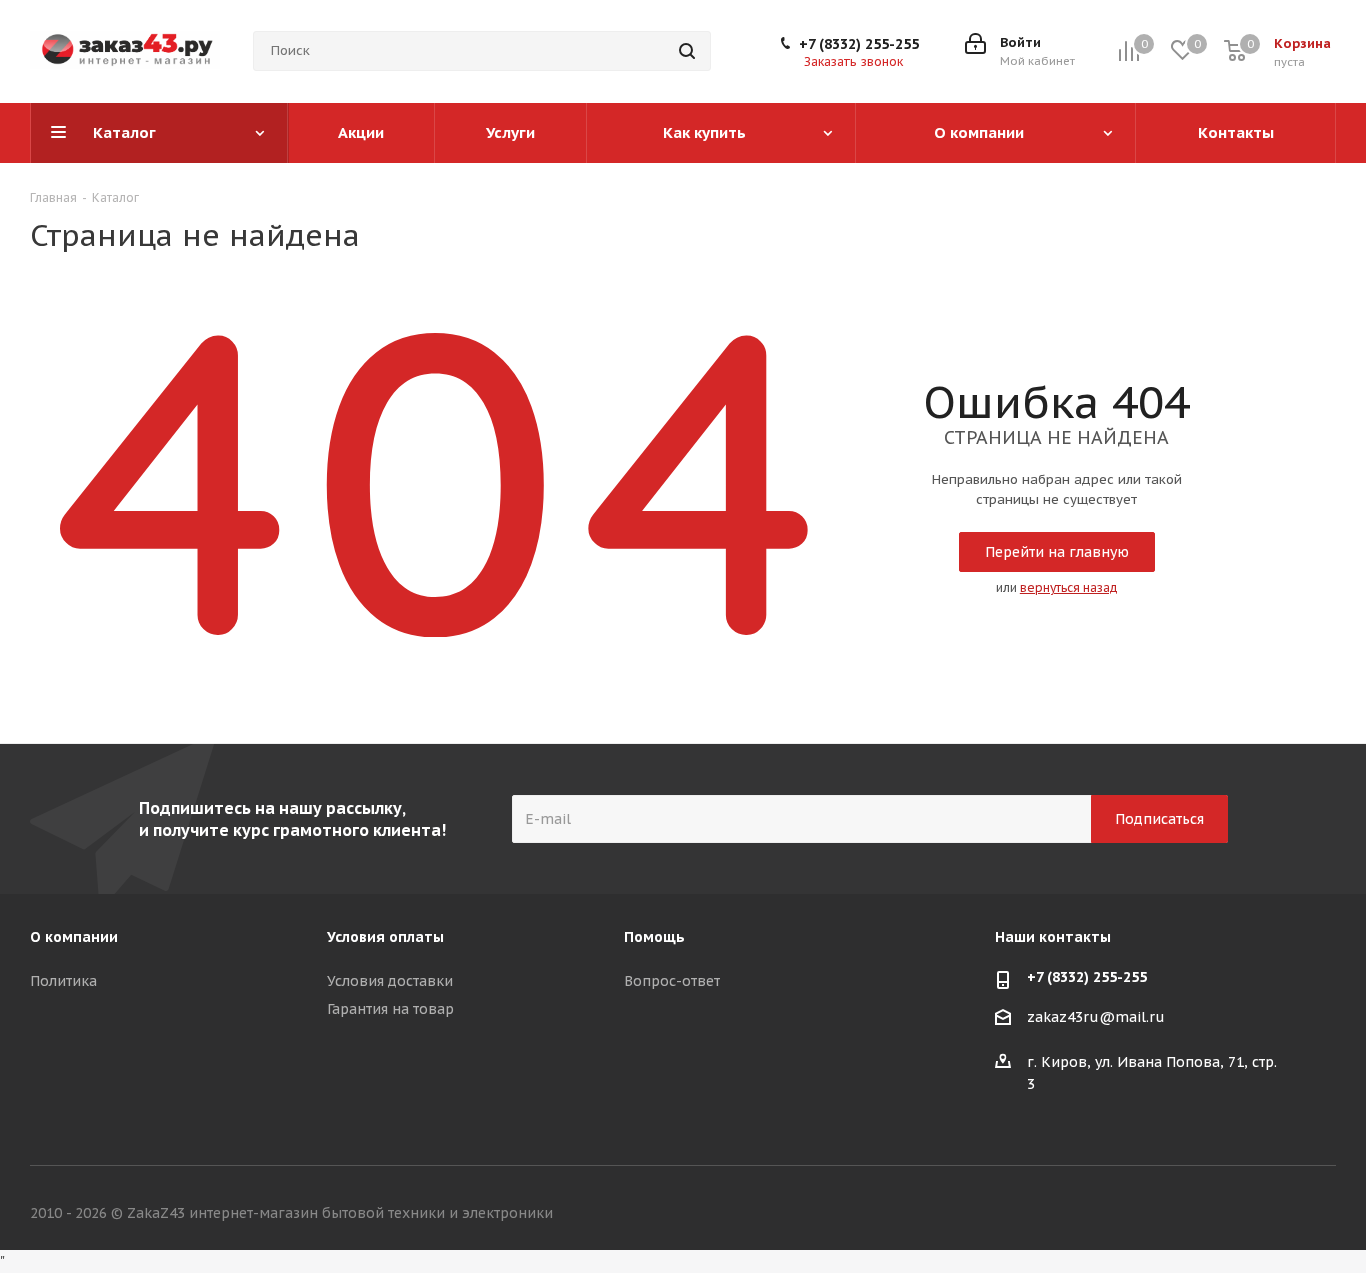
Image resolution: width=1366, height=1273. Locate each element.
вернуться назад (1069, 587)
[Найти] (687, 51)
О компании (74, 937)
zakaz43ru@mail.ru (1096, 1018)
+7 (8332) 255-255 (859, 44)
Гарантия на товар (390, 1009)
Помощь (654, 937)
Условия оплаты (385, 937)
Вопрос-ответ (672, 981)
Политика (63, 981)
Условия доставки (390, 981)
